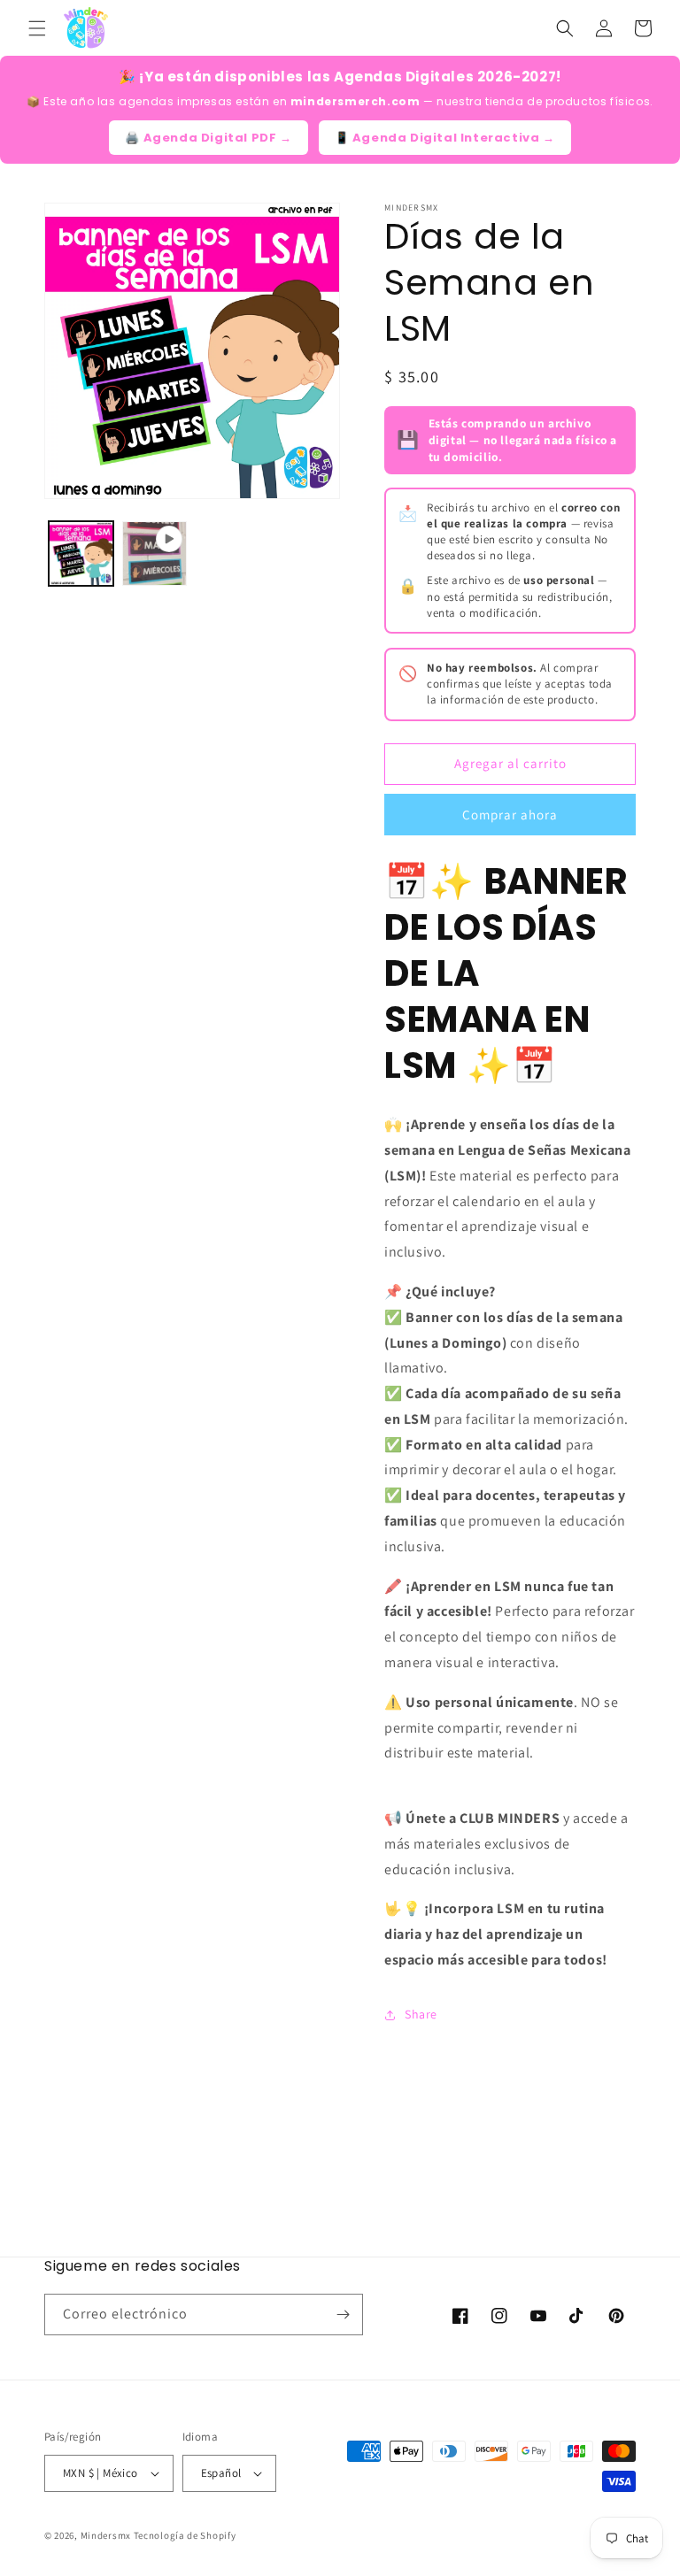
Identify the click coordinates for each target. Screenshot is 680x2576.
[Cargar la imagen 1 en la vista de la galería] (81, 554)
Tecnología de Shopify (185, 2535)
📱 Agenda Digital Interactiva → (445, 138)
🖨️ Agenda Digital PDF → (208, 138)
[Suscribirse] (343, 2315)
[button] (37, 28)
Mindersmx (106, 2535)
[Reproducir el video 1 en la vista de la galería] (155, 554)
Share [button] (421, 2014)
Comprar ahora (510, 815)
